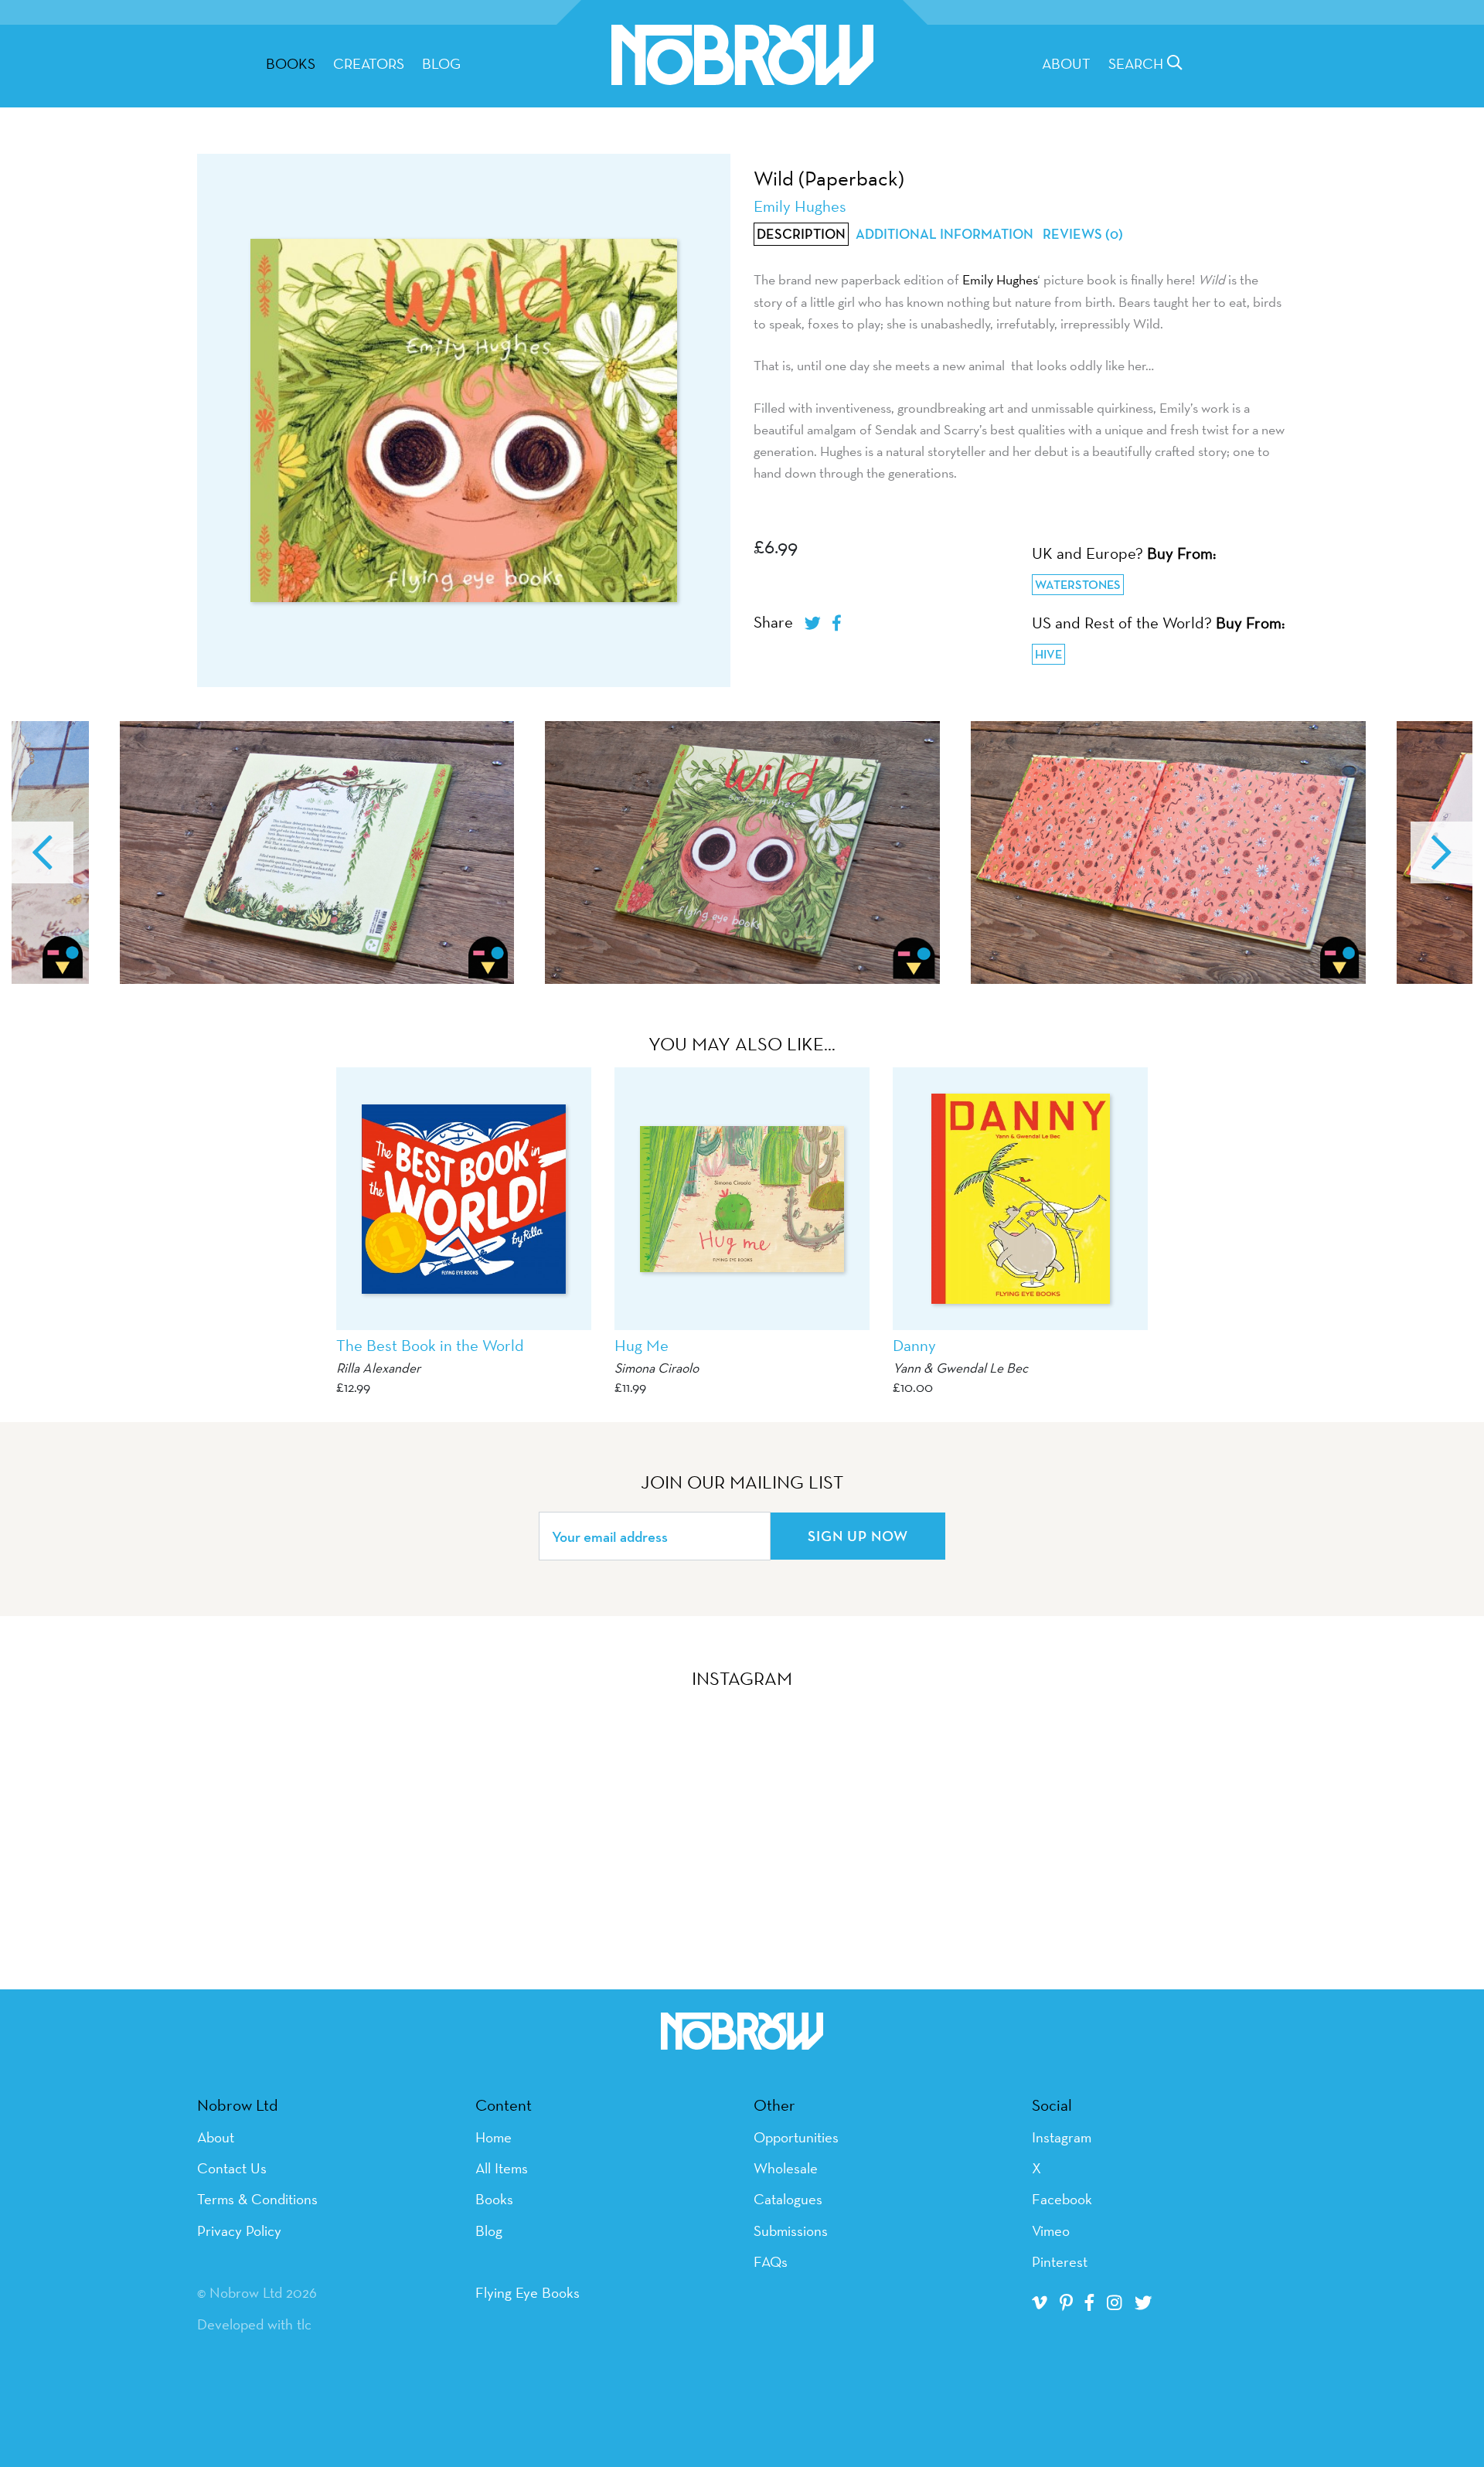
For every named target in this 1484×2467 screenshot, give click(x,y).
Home (494, 2137)
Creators (369, 63)
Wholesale (786, 2168)
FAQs (771, 2261)
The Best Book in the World (430, 1345)
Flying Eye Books (528, 2292)
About (1066, 63)
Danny (914, 1345)
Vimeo (1051, 2231)
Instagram (1062, 2137)
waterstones (1078, 585)
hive (1048, 654)
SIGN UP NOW (858, 1536)
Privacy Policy (239, 2231)
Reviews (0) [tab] (1083, 234)
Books (494, 2199)
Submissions (791, 2231)
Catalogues (788, 2199)
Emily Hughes (1000, 279)
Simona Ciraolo (657, 1368)
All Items (502, 2168)
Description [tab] (801, 234)
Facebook (1062, 2199)
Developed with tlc (254, 2324)
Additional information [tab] (945, 234)
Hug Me (642, 1345)
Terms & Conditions (257, 2199)
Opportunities (796, 2137)
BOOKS (291, 63)
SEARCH (1138, 63)
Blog (441, 63)
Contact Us (232, 2168)
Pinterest (1060, 2261)
